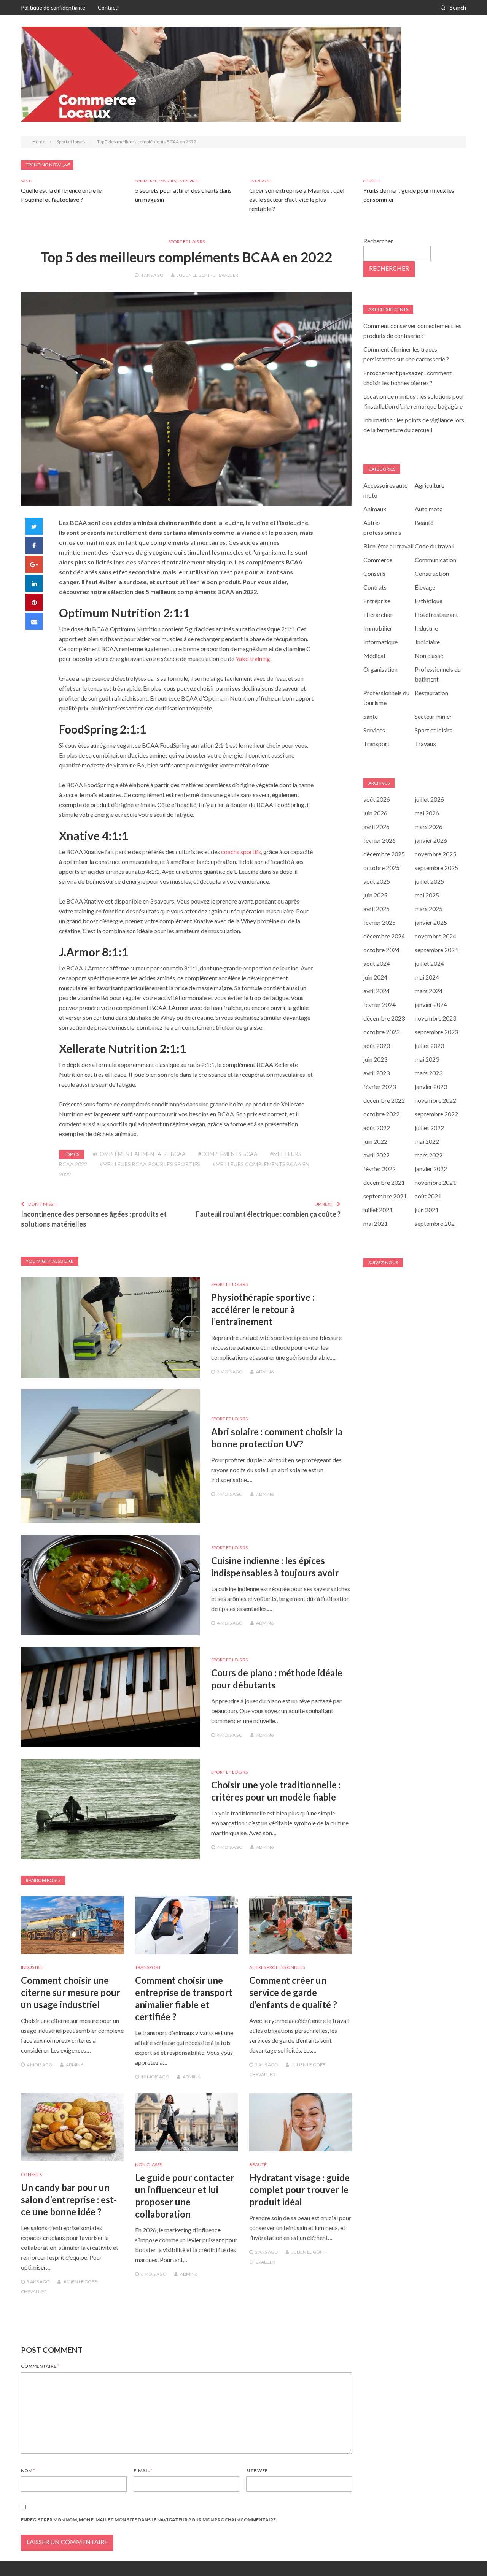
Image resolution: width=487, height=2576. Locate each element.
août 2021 (428, 1196)
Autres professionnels (277, 1967)
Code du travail (434, 546)
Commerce (146, 181)
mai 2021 (376, 1223)
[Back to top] (466, 2555)
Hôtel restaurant (436, 614)
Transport (148, 1967)
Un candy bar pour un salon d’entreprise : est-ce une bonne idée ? (69, 2200)
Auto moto (429, 509)
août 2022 (377, 1128)
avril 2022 (376, 1155)
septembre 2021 (385, 1196)
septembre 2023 (436, 1032)
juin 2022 (375, 1141)
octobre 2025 (381, 868)
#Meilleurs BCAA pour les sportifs (150, 1164)
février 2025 (380, 922)
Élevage (425, 587)
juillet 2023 (429, 1045)
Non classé (149, 2165)
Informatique (380, 642)
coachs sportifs (241, 852)
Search (458, 7)
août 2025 (377, 881)
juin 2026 (375, 813)
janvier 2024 (431, 1004)
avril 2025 (376, 909)
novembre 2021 (435, 1182)
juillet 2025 (429, 881)
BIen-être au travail (388, 546)
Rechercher (378, 241)
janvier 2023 (431, 1087)
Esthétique (429, 601)
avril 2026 (376, 827)
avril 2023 (376, 1073)
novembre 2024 (435, 936)
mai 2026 (427, 813)
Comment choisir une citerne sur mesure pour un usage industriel (71, 1992)
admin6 (265, 1372)
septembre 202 (435, 1223)
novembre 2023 (435, 1018)
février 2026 (380, 840)
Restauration (431, 693)
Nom (28, 2471)
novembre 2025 (435, 854)
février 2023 (380, 1087)
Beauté (258, 2165)
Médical (374, 655)
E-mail (143, 2471)
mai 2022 (427, 1141)
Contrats (375, 587)
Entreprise (189, 181)
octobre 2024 (381, 950)
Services (374, 730)
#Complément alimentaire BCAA (139, 1154)
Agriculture (430, 485)
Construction (432, 573)
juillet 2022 (429, 1128)
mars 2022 (429, 1155)
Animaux (375, 509)
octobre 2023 (381, 1032)
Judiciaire (427, 642)
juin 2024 (375, 977)
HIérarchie (377, 614)
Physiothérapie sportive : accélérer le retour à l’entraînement (263, 1309)
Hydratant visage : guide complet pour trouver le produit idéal (299, 2190)
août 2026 (377, 799)
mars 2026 (429, 827)
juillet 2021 (378, 1210)
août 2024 (377, 963)
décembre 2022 (384, 1100)
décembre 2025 (384, 854)
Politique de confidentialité (53, 7)
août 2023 (377, 1045)
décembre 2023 (384, 1018)
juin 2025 (375, 895)
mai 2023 (427, 1059)
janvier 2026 (431, 840)
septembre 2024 (436, 950)
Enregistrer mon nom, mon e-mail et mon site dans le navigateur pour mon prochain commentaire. (149, 2520)
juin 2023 (375, 1059)
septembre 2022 (436, 1114)
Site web (257, 2471)
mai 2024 (427, 977)
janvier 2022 (431, 1169)
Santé (27, 181)
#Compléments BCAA (228, 1154)
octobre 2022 (381, 1114)
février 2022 (380, 1169)
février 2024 (380, 1004)
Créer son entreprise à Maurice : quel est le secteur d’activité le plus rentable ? (297, 199)
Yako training (253, 659)
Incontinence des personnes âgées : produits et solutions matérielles (94, 1219)
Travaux (425, 744)
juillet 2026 (429, 799)
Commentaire (40, 2366)
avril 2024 (376, 991)
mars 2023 (429, 1073)
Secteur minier (433, 716)
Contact (108, 7)
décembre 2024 (384, 936)
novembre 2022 (435, 1100)
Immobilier (378, 628)
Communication (435, 560)
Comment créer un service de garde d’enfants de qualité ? (293, 1992)
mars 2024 (429, 991)
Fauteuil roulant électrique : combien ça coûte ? (268, 1214)
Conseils (167, 181)
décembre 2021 (384, 1182)
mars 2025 (429, 909)
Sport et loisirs (186, 242)
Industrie (32, 1967)
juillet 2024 (429, 963)
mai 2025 (427, 895)
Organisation (380, 669)
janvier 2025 (431, 922)
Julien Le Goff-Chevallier (208, 275)
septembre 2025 (436, 868)
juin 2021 (427, 1210)
